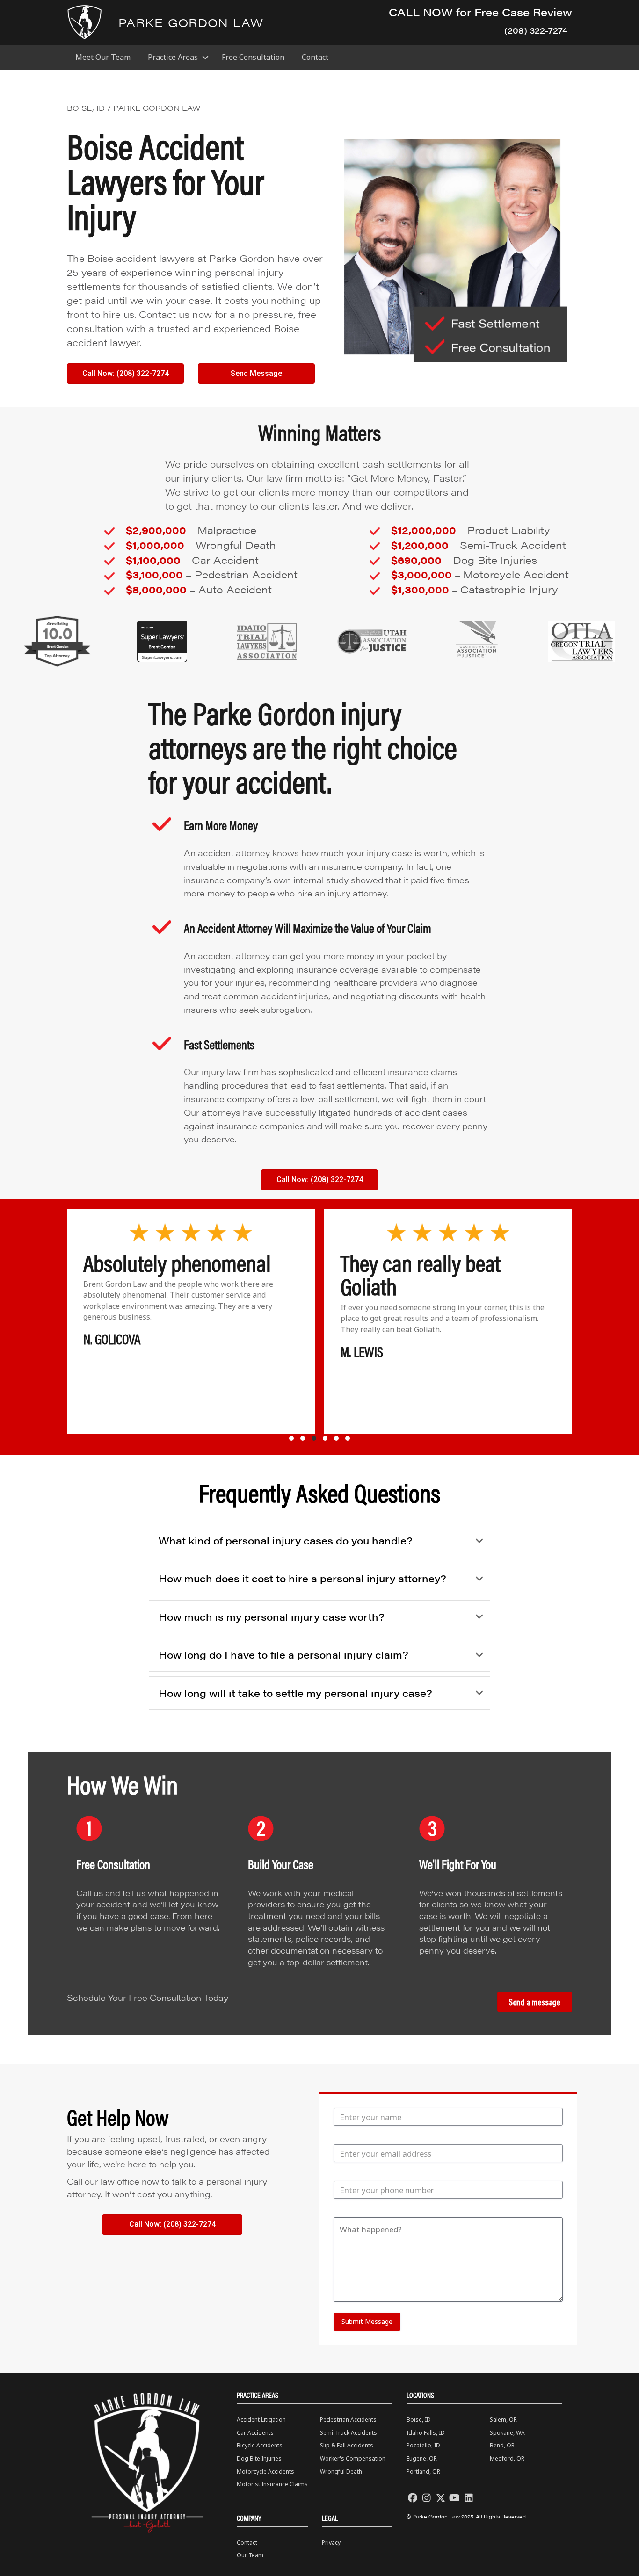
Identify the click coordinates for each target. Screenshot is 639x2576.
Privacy (331, 2543)
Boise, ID (419, 2420)
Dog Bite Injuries (259, 2458)
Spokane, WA (507, 2433)
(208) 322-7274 (536, 30)
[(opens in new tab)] (57, 641)
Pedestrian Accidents (348, 2420)
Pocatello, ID (423, 2445)
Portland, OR (423, 2471)
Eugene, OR (422, 2458)
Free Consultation (253, 57)
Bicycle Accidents (260, 2445)
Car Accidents (255, 2433)
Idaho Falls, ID (426, 2433)
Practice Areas (173, 57)
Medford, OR (507, 2458)
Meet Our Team (103, 57)
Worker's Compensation (353, 2458)
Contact (315, 57)
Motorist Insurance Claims (272, 2484)
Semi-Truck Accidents (349, 2433)
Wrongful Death (341, 2471)
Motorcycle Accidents (265, 2471)
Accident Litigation (261, 2420)
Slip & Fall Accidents (347, 2445)
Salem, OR (503, 2420)
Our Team (250, 2555)
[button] (205, 57)
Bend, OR (502, 2445)
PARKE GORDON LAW (191, 22)
